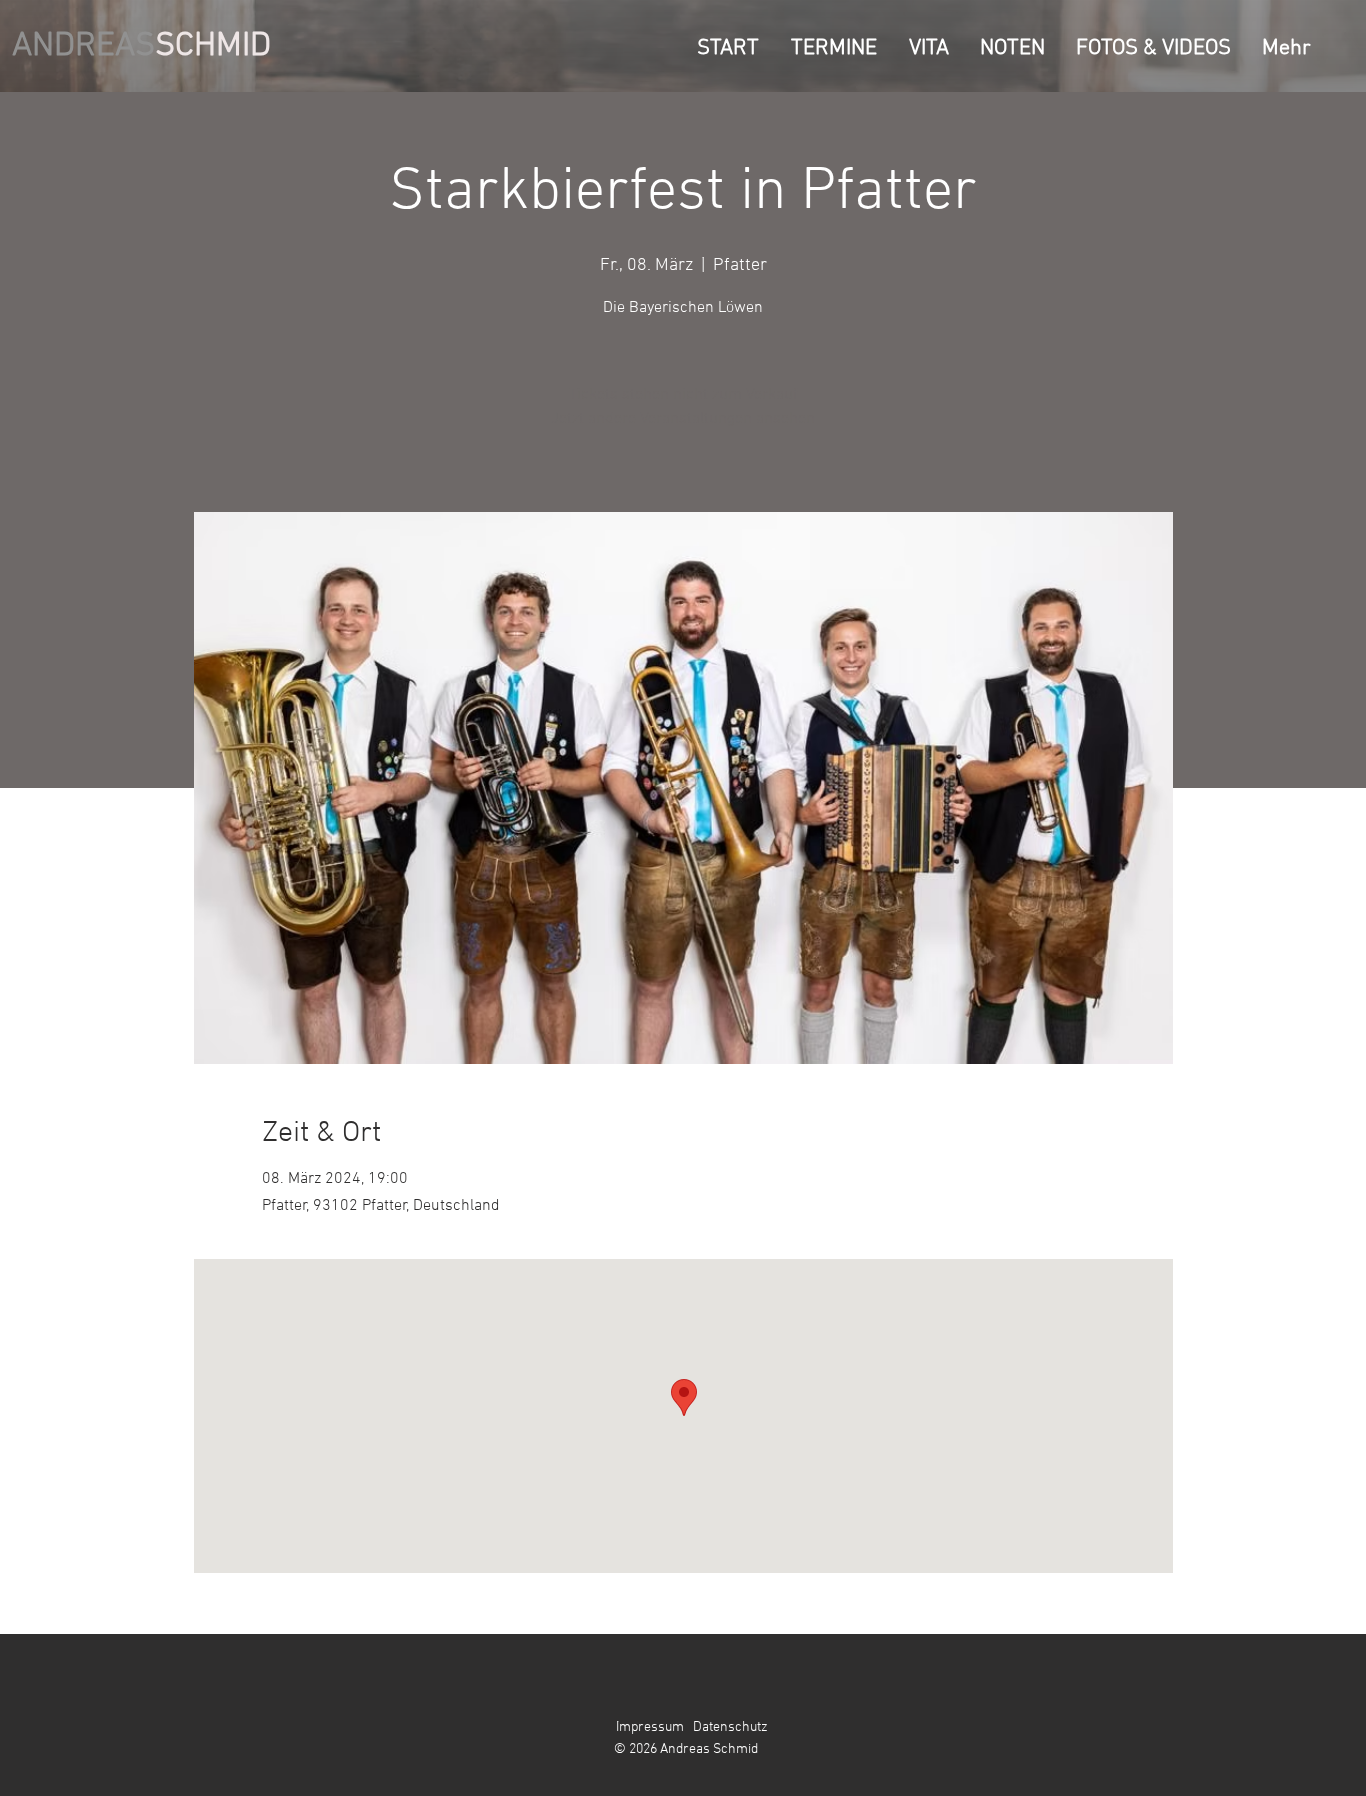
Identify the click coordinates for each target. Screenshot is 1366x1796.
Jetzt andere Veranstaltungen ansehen (683, 419)
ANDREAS (83, 46)
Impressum (650, 1727)
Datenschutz (730, 1727)
